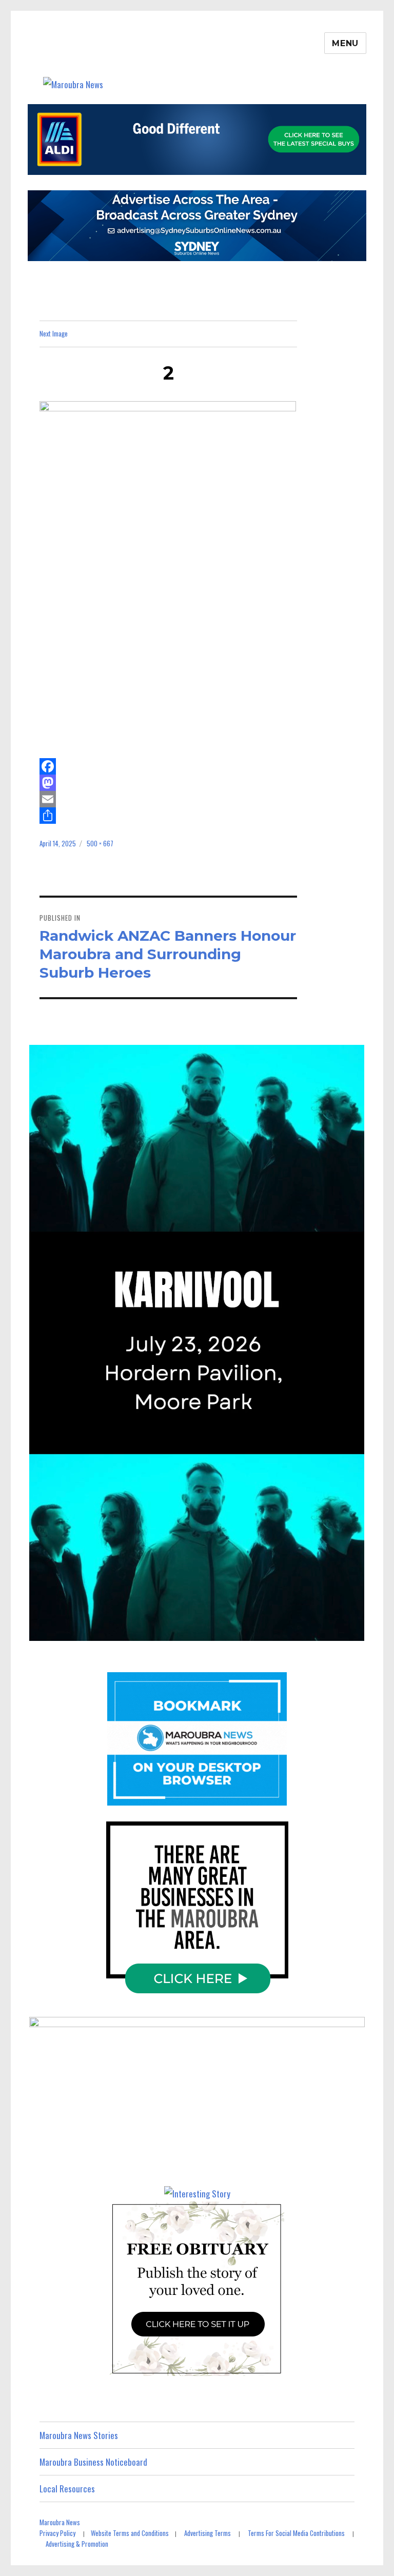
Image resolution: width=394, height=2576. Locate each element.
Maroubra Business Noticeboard (93, 2462)
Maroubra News (60, 2522)
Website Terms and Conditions (130, 2533)
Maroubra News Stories (79, 2435)
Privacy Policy (57, 2533)
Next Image (54, 333)
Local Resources (67, 2489)
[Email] (169, 799)
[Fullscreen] (351, 1630)
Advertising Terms (208, 2533)
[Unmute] (298, 1630)
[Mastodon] (169, 783)
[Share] (169, 816)
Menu (345, 43)
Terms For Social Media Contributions (296, 2533)
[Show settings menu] (325, 1630)
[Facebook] (169, 766)
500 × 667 (100, 843)
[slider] (184, 1630)
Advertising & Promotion (77, 2544)
